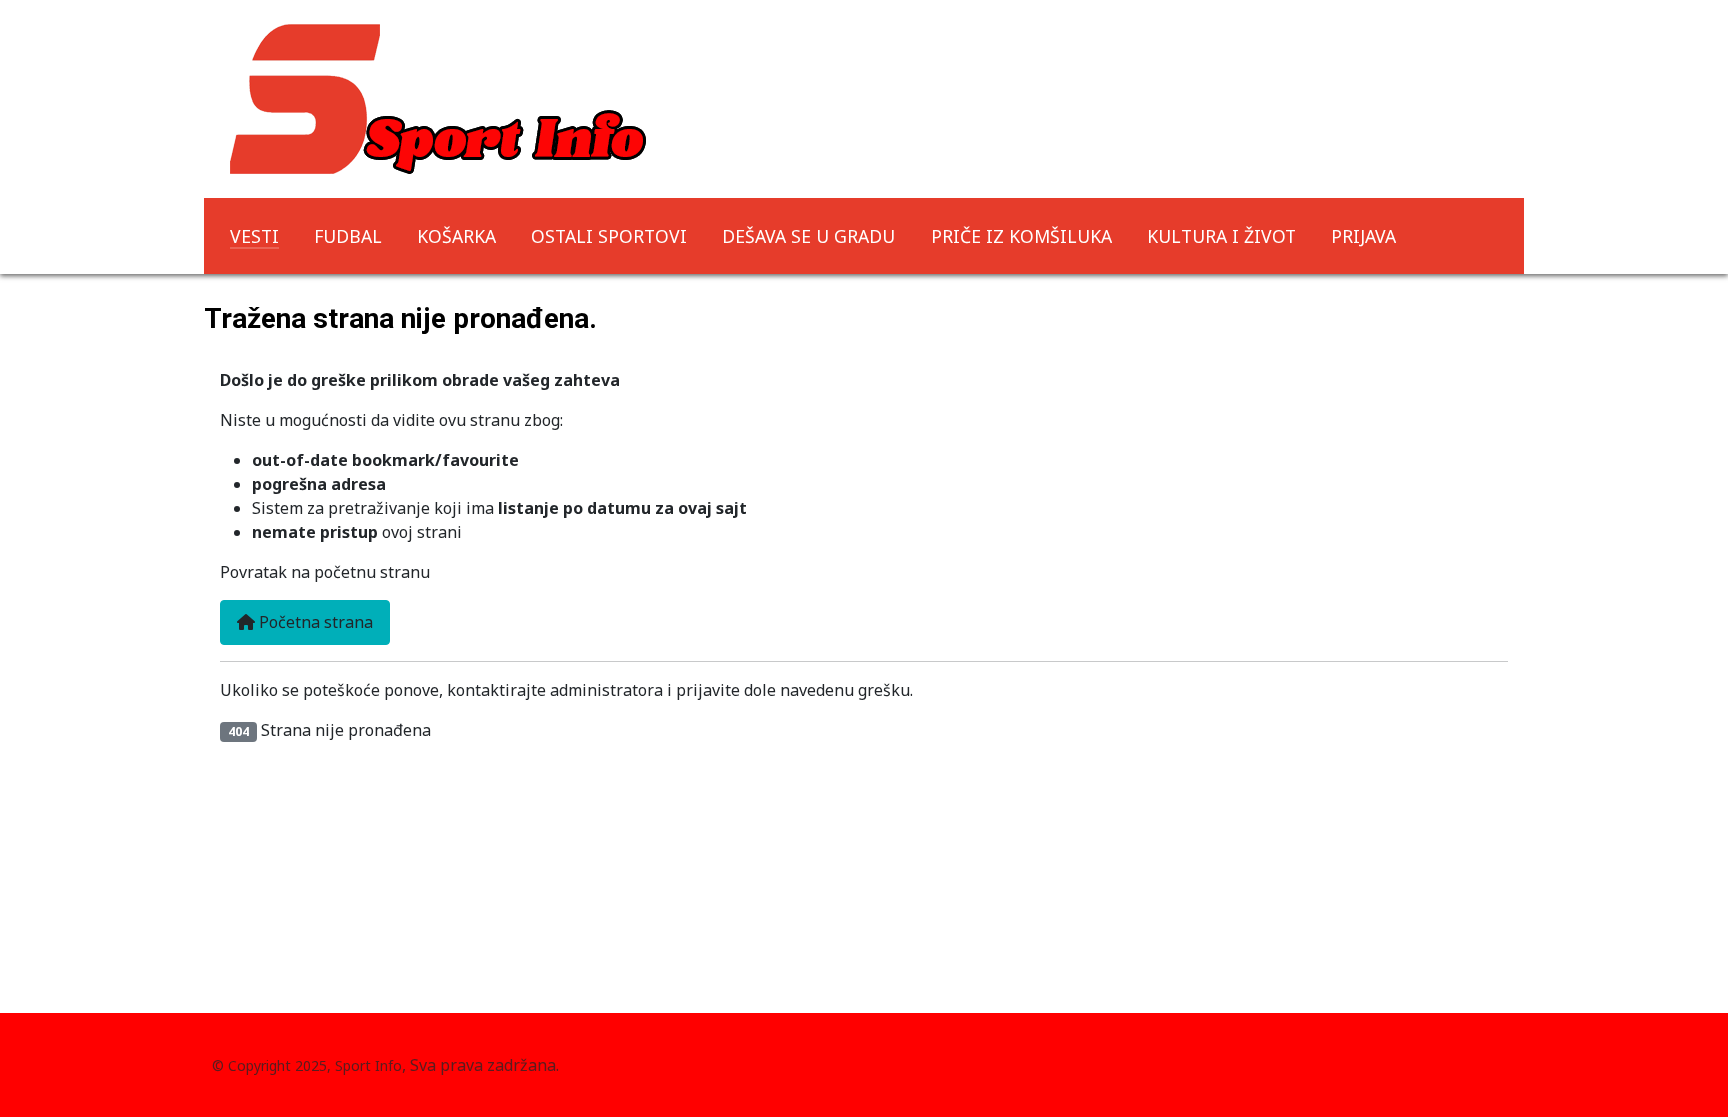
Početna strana (314, 622)
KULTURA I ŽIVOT (1221, 236)
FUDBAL (348, 236)
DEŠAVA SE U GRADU (808, 236)
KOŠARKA (456, 236)
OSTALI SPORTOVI (609, 236)
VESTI (254, 236)
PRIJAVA (1363, 236)
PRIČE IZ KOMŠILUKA (1021, 236)
